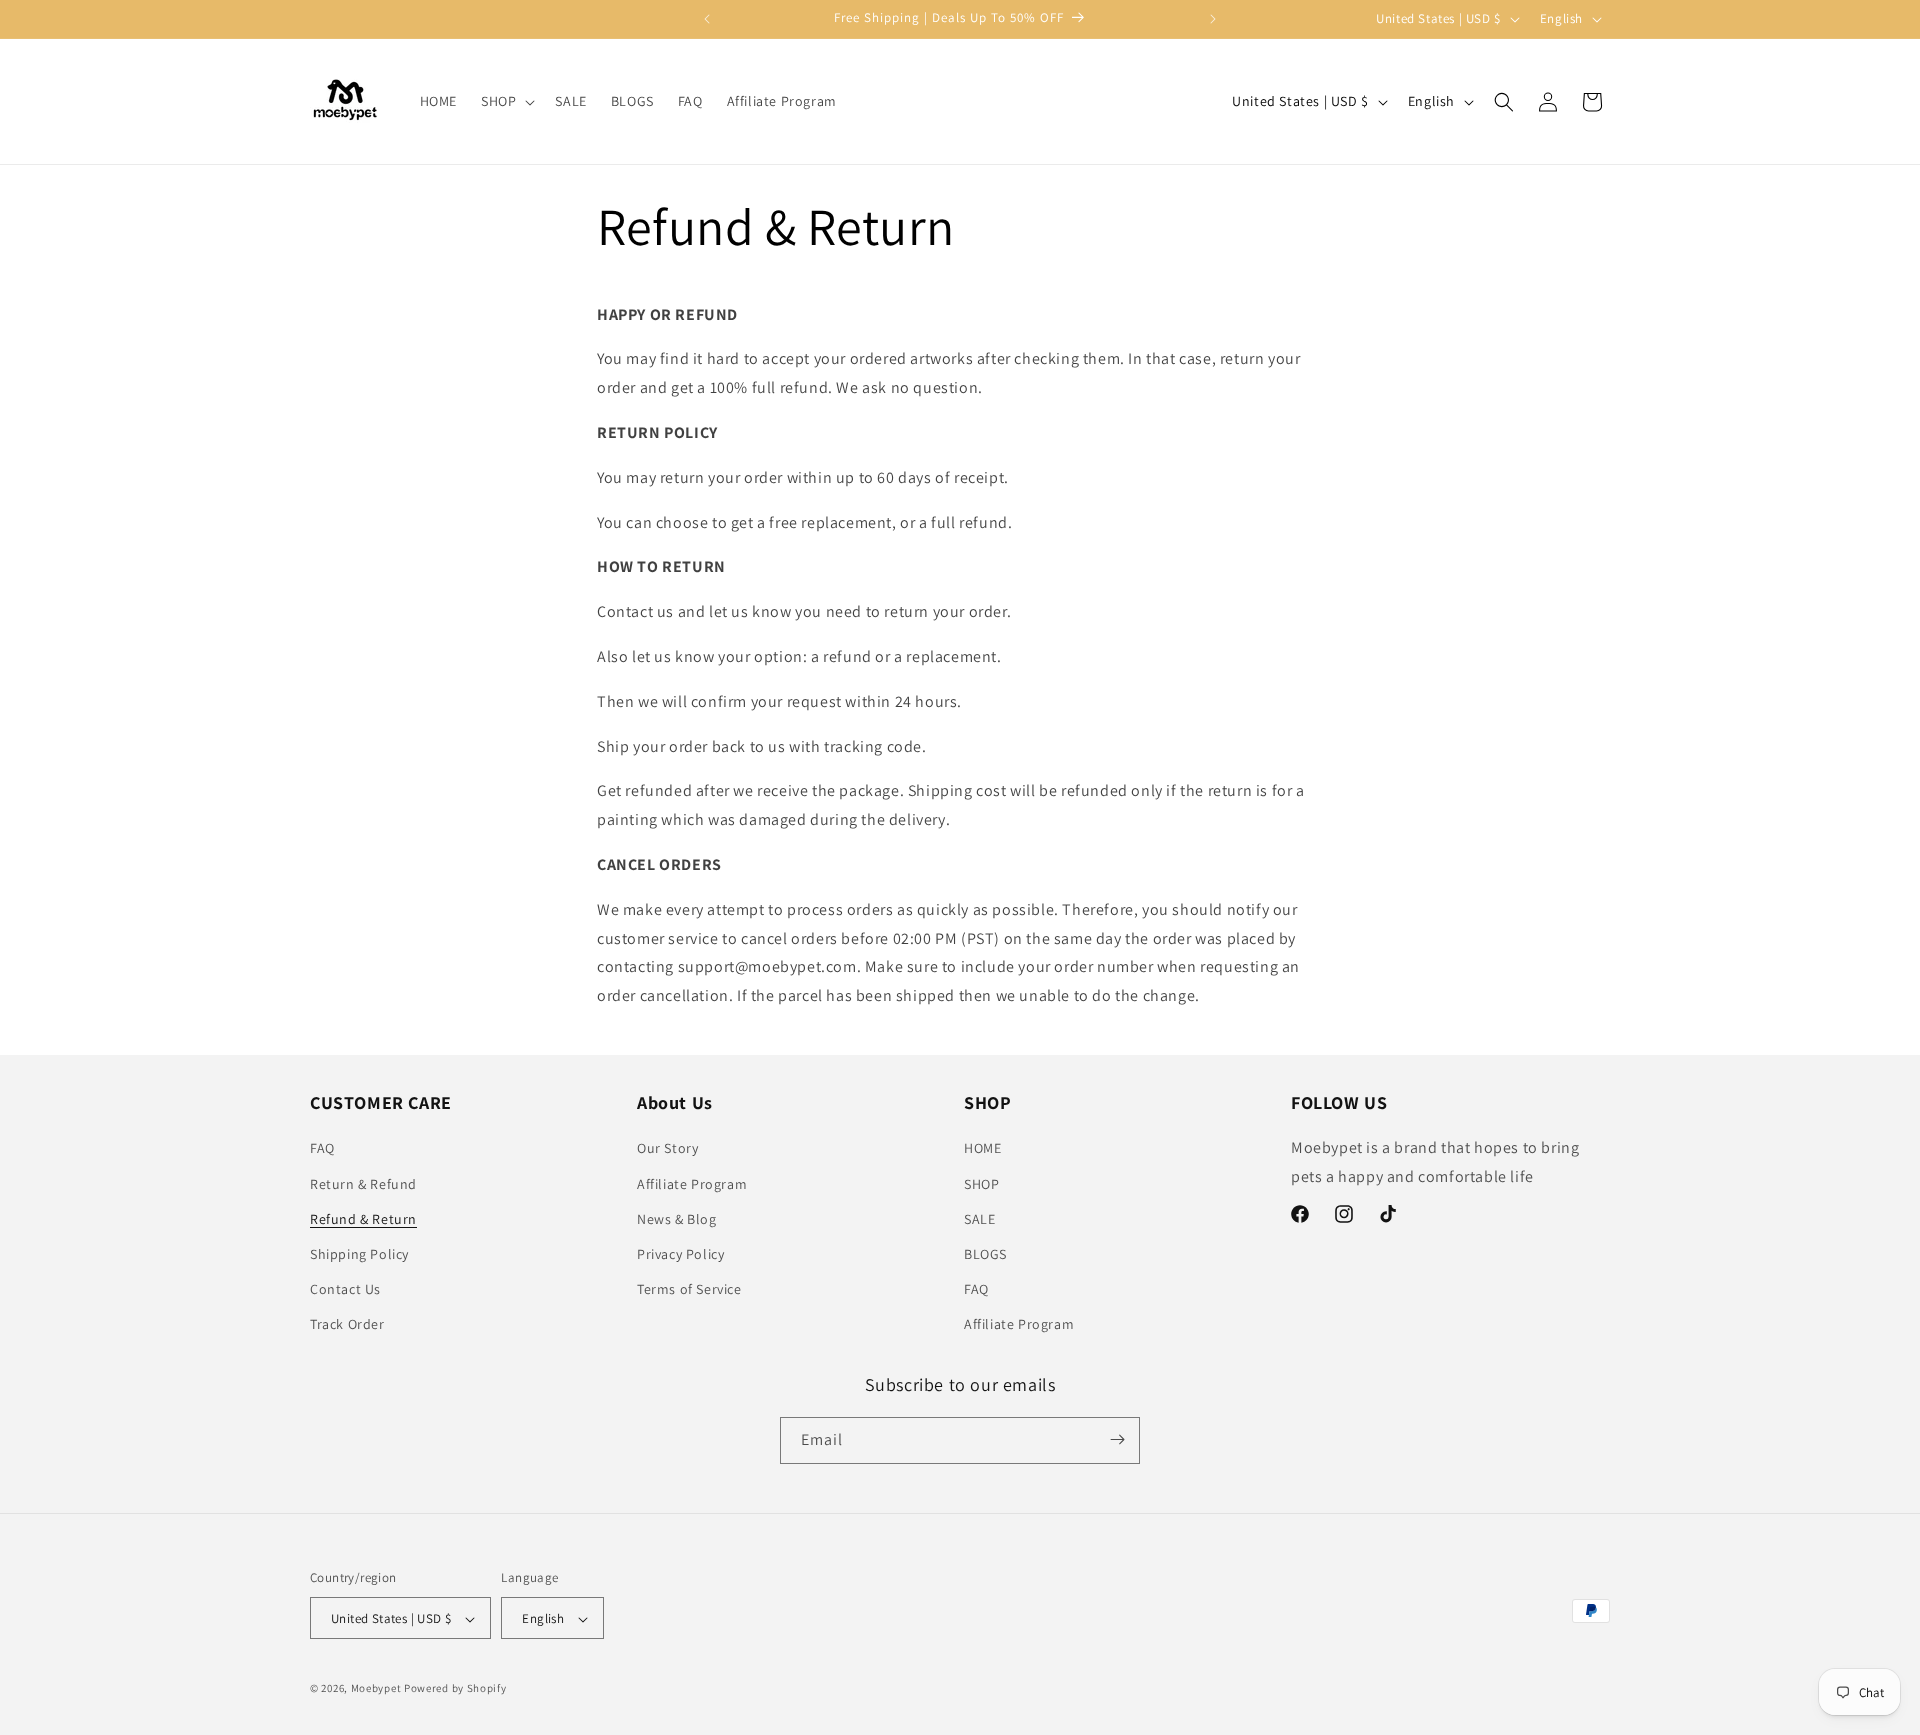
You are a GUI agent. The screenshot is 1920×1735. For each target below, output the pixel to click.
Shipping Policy (359, 1254)
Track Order (347, 1325)
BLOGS (985, 1254)
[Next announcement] (1213, 19)
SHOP (981, 1184)
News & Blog (677, 1219)
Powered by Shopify (455, 1689)
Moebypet (376, 1689)
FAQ (322, 1149)
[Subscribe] (1117, 1439)
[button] (506, 101)
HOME (982, 1149)
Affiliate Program (692, 1184)
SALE (979, 1219)
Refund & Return (363, 1219)
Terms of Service (689, 1289)
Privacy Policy (680, 1254)
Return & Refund (363, 1184)
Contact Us (345, 1289)
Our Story (667, 1149)
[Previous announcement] (707, 19)
